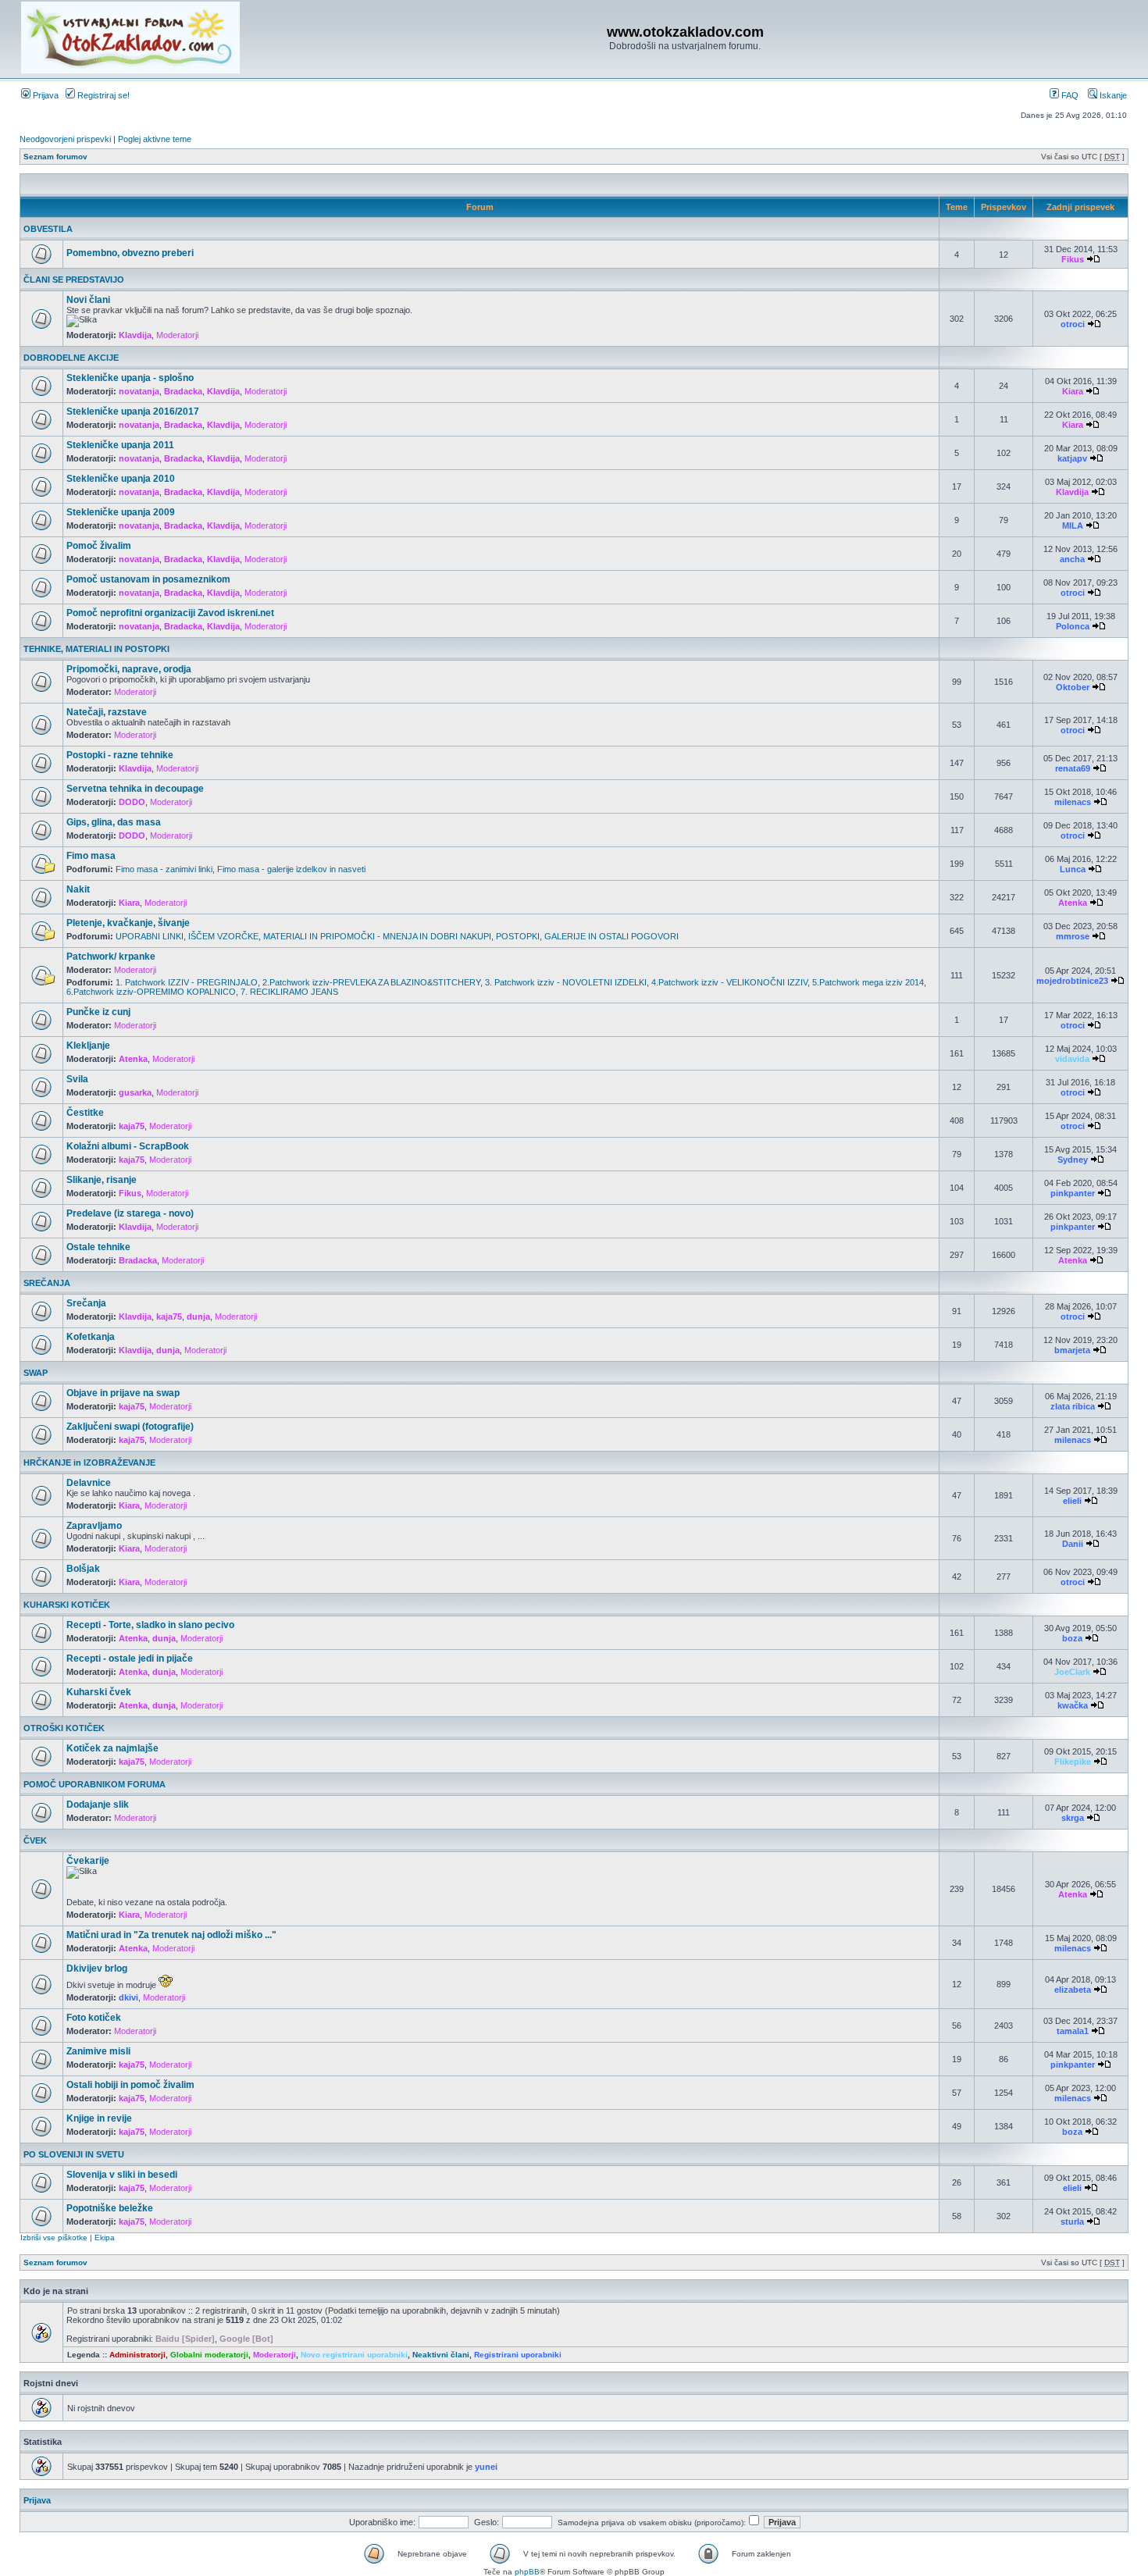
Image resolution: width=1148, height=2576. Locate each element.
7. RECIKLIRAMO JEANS (289, 992)
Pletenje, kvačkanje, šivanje (128, 923)
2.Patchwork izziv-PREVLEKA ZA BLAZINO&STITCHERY (371, 982)
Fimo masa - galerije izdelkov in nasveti (291, 869)
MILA (1073, 526)
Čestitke (85, 1113)
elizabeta (1073, 1990)
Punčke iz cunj (98, 1012)
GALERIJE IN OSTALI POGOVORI (611, 936)
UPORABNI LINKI (150, 936)
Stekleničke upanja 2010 (121, 479)
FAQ (1069, 95)
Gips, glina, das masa (114, 822)
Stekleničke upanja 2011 (120, 445)
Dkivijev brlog (97, 1969)
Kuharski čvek (99, 1692)
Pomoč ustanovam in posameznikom (148, 579)
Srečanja (86, 1303)
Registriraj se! (102, 95)
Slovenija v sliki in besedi (122, 2175)
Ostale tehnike (98, 1247)
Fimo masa (91, 856)
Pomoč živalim (99, 546)
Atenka (1073, 903)
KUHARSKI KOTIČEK (67, 1605)
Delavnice (89, 1483)
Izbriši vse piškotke (55, 2238)
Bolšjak (83, 1569)
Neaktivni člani (441, 2355)
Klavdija (135, 335)
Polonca (1073, 626)
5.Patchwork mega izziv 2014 (868, 982)
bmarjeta (1072, 1350)
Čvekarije (88, 1861)
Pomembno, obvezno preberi (130, 253)
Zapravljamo (94, 1526)
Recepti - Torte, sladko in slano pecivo (150, 1625)
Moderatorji (177, 335)
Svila (77, 1079)
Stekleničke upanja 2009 (121, 512)
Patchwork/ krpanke (111, 957)
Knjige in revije (99, 2118)
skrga (1073, 1818)
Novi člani (88, 300)
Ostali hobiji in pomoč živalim (130, 2085)
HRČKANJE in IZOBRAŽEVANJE (89, 1463)
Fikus (1073, 259)
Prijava (45, 95)
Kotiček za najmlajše (112, 1748)
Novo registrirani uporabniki (354, 2355)
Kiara (1073, 391)
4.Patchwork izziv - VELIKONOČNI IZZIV (729, 982)
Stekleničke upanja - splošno (130, 378)
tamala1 (1073, 2031)
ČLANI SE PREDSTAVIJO (74, 280)
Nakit (78, 889)
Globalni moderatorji (209, 2355)
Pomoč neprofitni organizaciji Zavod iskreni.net (170, 613)
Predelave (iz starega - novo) (130, 1213)
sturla (1072, 2221)
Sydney (1073, 1160)
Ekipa (105, 2238)
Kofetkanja (91, 1337)
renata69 (1073, 768)
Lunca (1073, 869)
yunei (486, 2467)
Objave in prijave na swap (123, 1393)
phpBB (527, 2572)
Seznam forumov (55, 157)
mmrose (1073, 936)
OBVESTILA (48, 229)
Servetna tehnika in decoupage (135, 789)
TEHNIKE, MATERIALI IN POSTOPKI (96, 649)
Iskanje (1112, 95)
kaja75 (132, 1126)
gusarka (135, 1092)
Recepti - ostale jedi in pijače (130, 1659)
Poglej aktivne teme (155, 139)
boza (1072, 1638)
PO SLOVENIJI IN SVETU (74, 2154)
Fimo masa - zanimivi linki (164, 869)
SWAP (36, 1373)
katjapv (1072, 458)
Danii (1073, 1544)
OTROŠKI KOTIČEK (64, 1728)
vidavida (1072, 1059)
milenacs (1073, 802)
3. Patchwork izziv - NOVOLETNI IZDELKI (566, 982)
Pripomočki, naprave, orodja (129, 669)
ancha (1072, 559)
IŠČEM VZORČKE (223, 936)
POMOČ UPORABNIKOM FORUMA (94, 1784)
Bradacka (183, 391)
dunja (198, 1317)
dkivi (128, 1997)
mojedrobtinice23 (1072, 981)
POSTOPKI (518, 936)
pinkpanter (1073, 1193)
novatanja (139, 391)
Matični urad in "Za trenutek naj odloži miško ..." (171, 1935)
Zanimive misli (98, 2051)
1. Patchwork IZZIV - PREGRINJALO (187, 982)
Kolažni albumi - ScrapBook (128, 1146)
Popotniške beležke (110, 2208)
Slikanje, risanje (102, 1180)
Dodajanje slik (98, 1805)
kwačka (1073, 1705)
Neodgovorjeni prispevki (65, 139)
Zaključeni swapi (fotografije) (130, 1427)
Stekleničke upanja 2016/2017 (133, 412)
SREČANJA (47, 1283)
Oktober (1073, 687)
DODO (132, 802)
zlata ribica (1073, 1406)
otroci (1073, 324)
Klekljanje (88, 1046)
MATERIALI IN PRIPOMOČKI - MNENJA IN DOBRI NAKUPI (377, 936)
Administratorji (137, 2355)
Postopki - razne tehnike (120, 755)
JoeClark (1072, 1672)
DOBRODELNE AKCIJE (71, 358)
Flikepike (1073, 1762)
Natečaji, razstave (107, 712)
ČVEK (35, 1840)
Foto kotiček (94, 2018)
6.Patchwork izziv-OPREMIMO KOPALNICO (151, 992)
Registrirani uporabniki (518, 2355)
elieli (1072, 1501)
